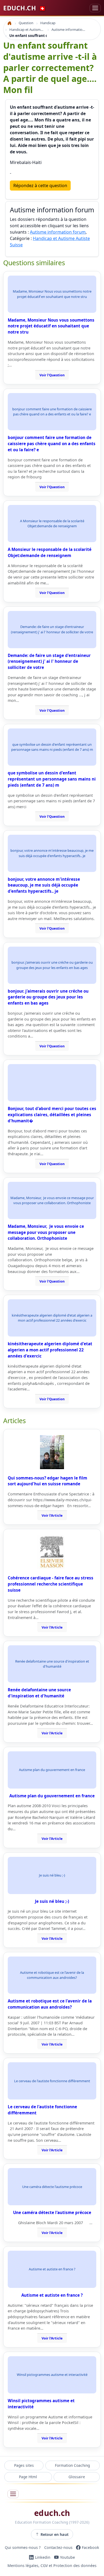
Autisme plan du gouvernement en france (52, 1796)
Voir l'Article (52, 1515)
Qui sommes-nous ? (23, 2547)
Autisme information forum (58, 232)
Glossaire (77, 2477)
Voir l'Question (52, 375)
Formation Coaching (72, 2465)
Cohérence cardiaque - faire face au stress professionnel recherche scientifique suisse (51, 1584)
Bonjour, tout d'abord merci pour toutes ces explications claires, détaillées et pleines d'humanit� (52, 1115)
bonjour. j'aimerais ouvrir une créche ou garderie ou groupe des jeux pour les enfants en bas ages (48, 997)
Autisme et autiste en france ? (52, 2295)
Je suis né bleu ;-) (52, 1901)
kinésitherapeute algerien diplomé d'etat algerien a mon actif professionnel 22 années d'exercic (50, 1350)
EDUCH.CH (25, 8)
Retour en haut (55, 2534)
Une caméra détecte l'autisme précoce (52, 2212)
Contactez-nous (58, 2547)
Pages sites (24, 2465)
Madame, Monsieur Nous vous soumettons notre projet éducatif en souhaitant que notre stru (51, 326)
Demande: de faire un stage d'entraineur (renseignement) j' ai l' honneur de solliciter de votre (49, 661)
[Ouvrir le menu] (13, 2494)
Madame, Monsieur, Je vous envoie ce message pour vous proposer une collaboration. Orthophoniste (46, 1232)
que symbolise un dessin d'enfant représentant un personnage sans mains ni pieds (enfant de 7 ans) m (52, 779)
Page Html (28, 2477)
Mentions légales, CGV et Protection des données (52, 2566)
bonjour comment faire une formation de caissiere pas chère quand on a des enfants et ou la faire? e (52, 444)
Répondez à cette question (40, 185)
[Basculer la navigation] (95, 8)
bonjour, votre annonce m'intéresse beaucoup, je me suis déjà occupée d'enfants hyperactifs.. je (44, 885)
